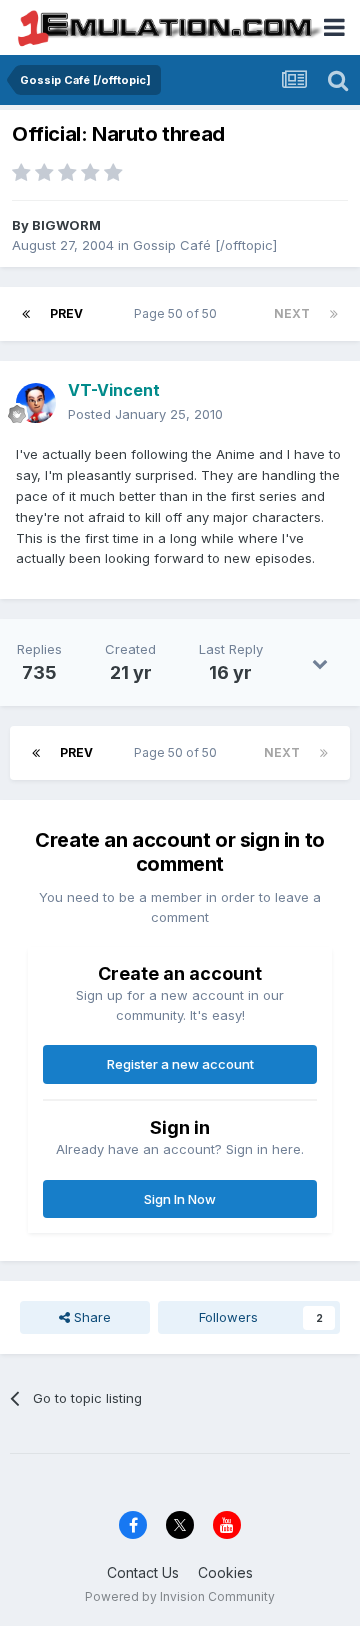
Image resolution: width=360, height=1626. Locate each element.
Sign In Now (180, 1199)
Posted (145, 414)
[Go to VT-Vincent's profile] (36, 403)
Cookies (225, 1572)
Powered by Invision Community (180, 1596)
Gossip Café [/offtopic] (205, 245)
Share (90, 1317)
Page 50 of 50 (178, 313)
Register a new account (180, 1064)
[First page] (26, 314)
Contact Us (143, 1572)
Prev (66, 313)
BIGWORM (66, 225)
